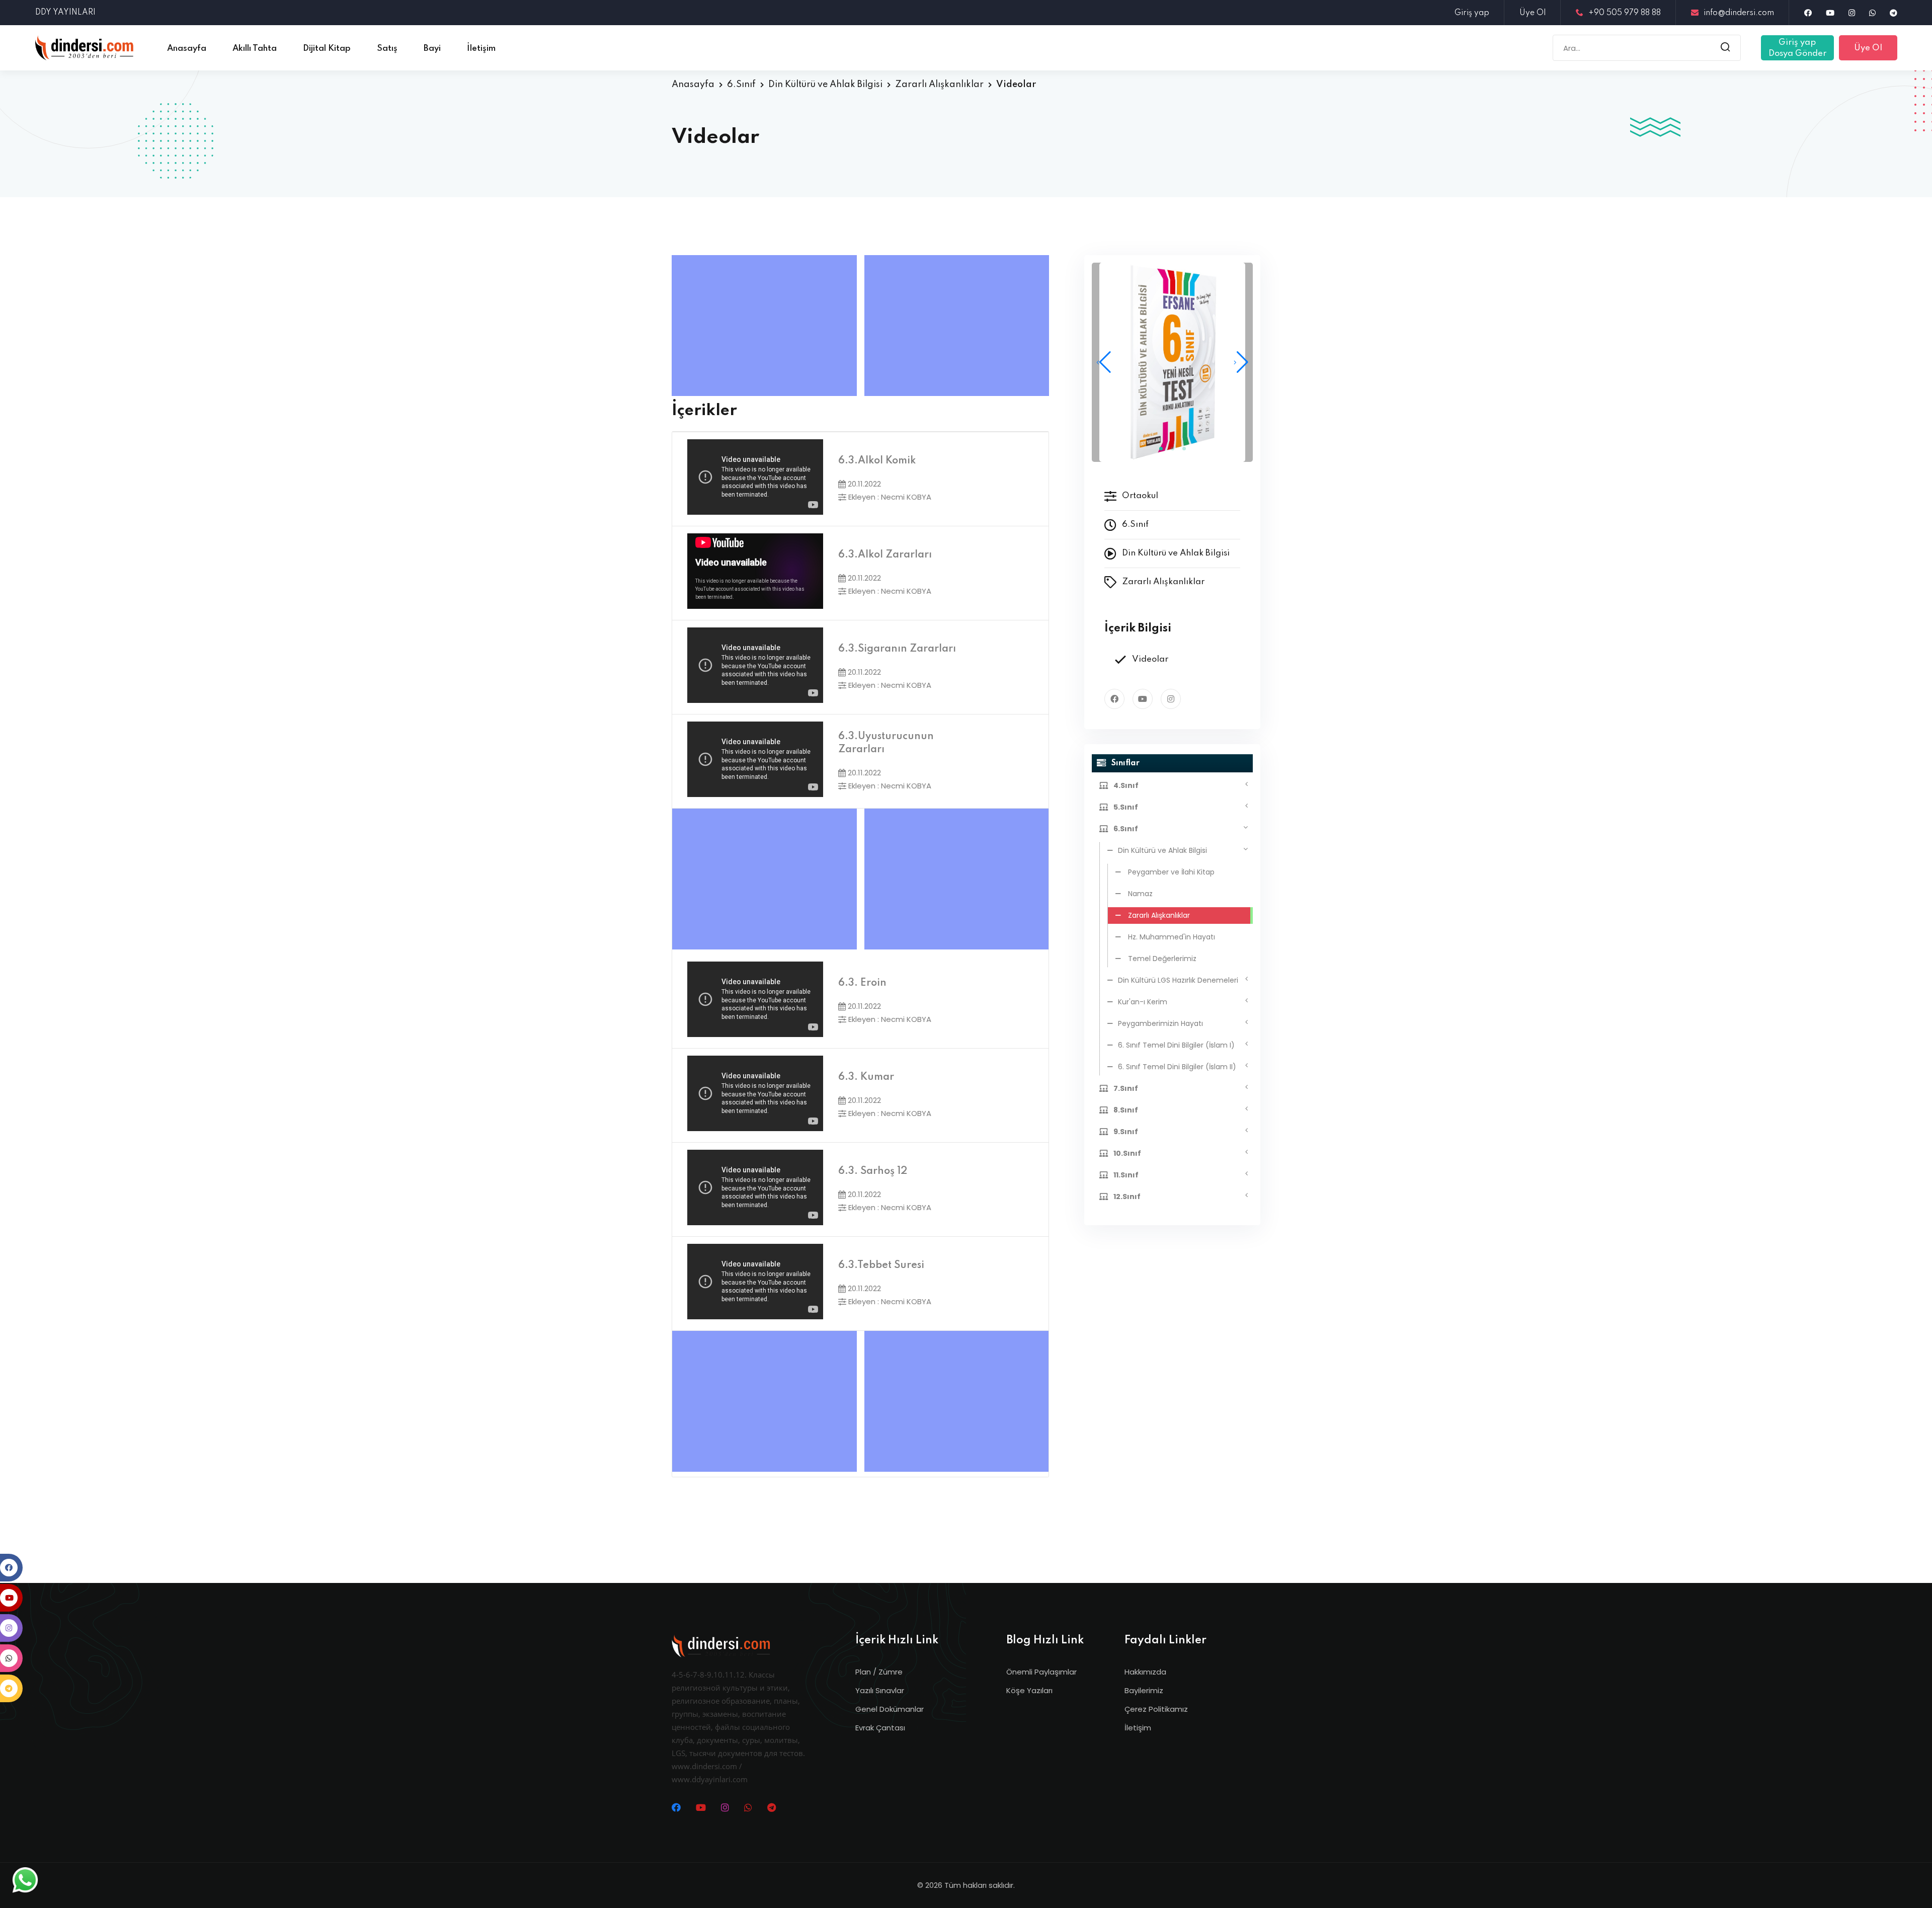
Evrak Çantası (880, 1728)
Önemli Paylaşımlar (1041, 1672)
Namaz (1139, 894)
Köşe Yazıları (1029, 1690)
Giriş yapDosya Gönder (1797, 48)
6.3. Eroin (862, 983)
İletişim (1138, 1728)
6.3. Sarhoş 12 (873, 1171)
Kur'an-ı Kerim (1143, 1002)
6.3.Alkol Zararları (885, 555)
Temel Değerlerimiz (1161, 959)
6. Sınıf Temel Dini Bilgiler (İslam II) (1177, 1067)
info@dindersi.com (1739, 13)
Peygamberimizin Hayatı (1160, 1023)
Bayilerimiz (1144, 1690)
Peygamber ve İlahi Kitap (1170, 872)
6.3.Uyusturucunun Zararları (886, 743)
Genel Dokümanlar (890, 1709)
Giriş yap (1472, 13)
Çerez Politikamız (1156, 1709)
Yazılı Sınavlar (880, 1690)
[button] (1241, 362)
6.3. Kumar (866, 1077)
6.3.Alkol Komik (877, 461)
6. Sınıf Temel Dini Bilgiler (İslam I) (1176, 1045)
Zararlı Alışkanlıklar (939, 85)
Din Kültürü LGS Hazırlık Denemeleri (1178, 980)
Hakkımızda (1145, 1672)
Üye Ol (1533, 13)
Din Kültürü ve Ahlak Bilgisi (825, 85)
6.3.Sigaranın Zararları (897, 649)
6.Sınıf (741, 85)
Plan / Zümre (879, 1672)
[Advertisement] (767, 326)
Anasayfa (693, 85)
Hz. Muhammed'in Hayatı (1171, 937)
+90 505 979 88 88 (1625, 13)
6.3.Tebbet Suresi (881, 1265)
